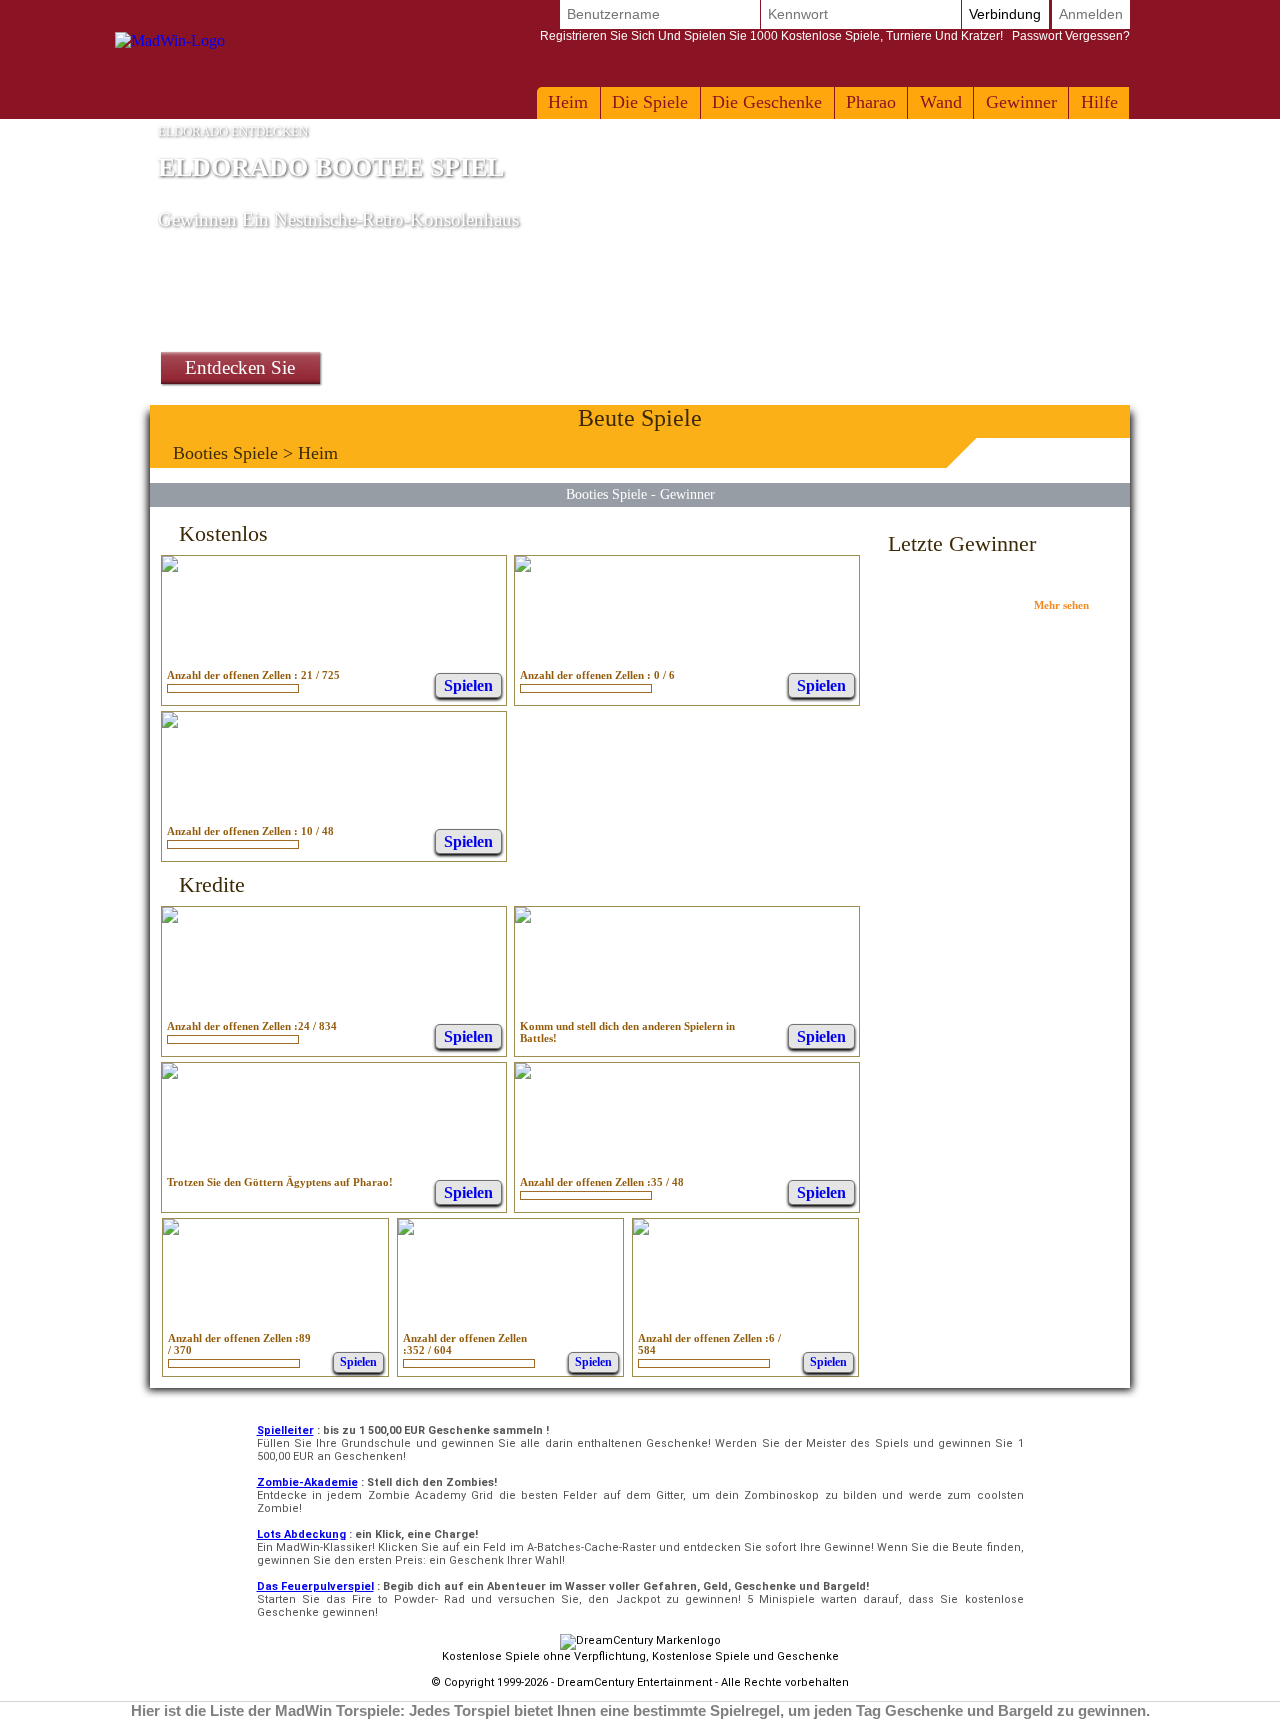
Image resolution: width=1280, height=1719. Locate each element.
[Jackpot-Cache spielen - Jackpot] (170, 917)
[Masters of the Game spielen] (406, 1229)
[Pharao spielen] (170, 1073)
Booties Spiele (225, 453)
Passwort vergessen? (835, 36)
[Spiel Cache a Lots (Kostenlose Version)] (170, 566)
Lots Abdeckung (301, 1534)
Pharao (871, 102)
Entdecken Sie (240, 367)
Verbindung (1005, 14)
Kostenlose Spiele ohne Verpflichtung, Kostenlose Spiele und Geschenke (640, 1656)
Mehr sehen (1061, 605)
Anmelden (1091, 14)
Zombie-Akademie (307, 1482)
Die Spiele (650, 102)
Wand (941, 102)
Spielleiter (285, 1430)
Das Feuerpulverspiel (315, 1586)
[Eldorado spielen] (641, 1229)
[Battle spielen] (523, 917)
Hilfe (1099, 102)
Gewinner (1021, 102)
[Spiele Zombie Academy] (170, 722)
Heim (568, 102)
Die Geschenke (767, 102)
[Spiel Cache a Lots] (171, 1229)
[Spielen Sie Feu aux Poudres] (523, 566)
